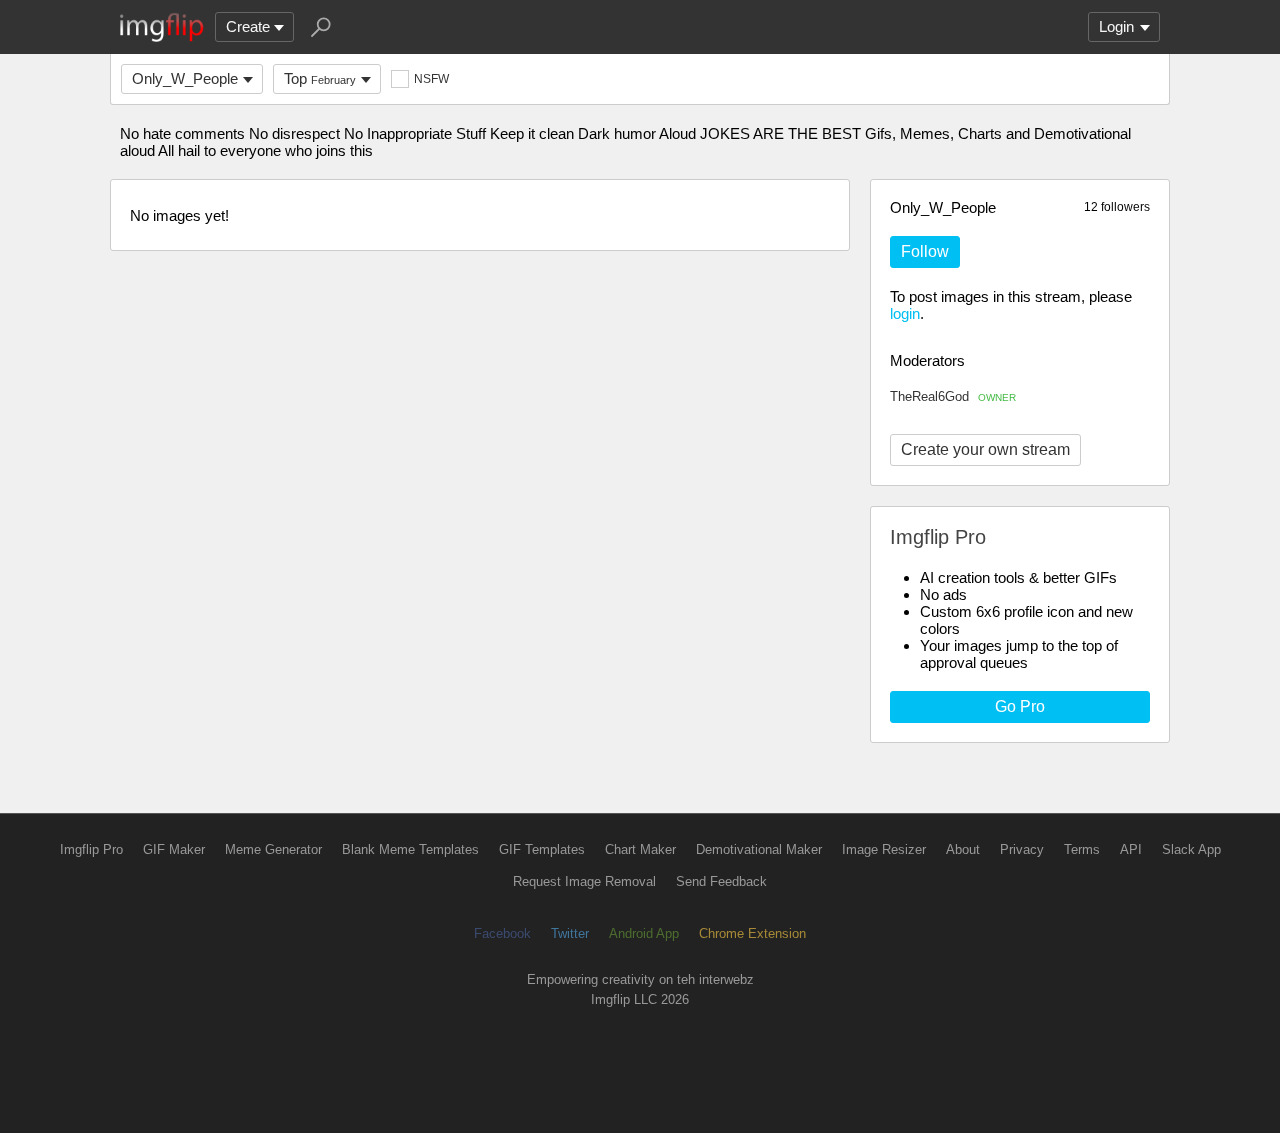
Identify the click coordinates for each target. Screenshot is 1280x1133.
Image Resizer (884, 849)
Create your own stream (985, 449)
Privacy (1022, 849)
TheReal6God (953, 396)
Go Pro (1020, 706)
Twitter (570, 933)
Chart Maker (640, 849)
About (963, 849)
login (905, 313)
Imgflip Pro (91, 849)
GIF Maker (174, 849)
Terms (1082, 849)
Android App (644, 933)
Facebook (502, 933)
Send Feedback (721, 881)
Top (320, 78)
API (1131, 849)
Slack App (1191, 849)
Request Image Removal (584, 881)
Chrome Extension (752, 933)
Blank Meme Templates (410, 849)
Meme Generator (273, 849)
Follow (925, 251)
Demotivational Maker (759, 849)
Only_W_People (185, 78)
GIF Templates (542, 849)
